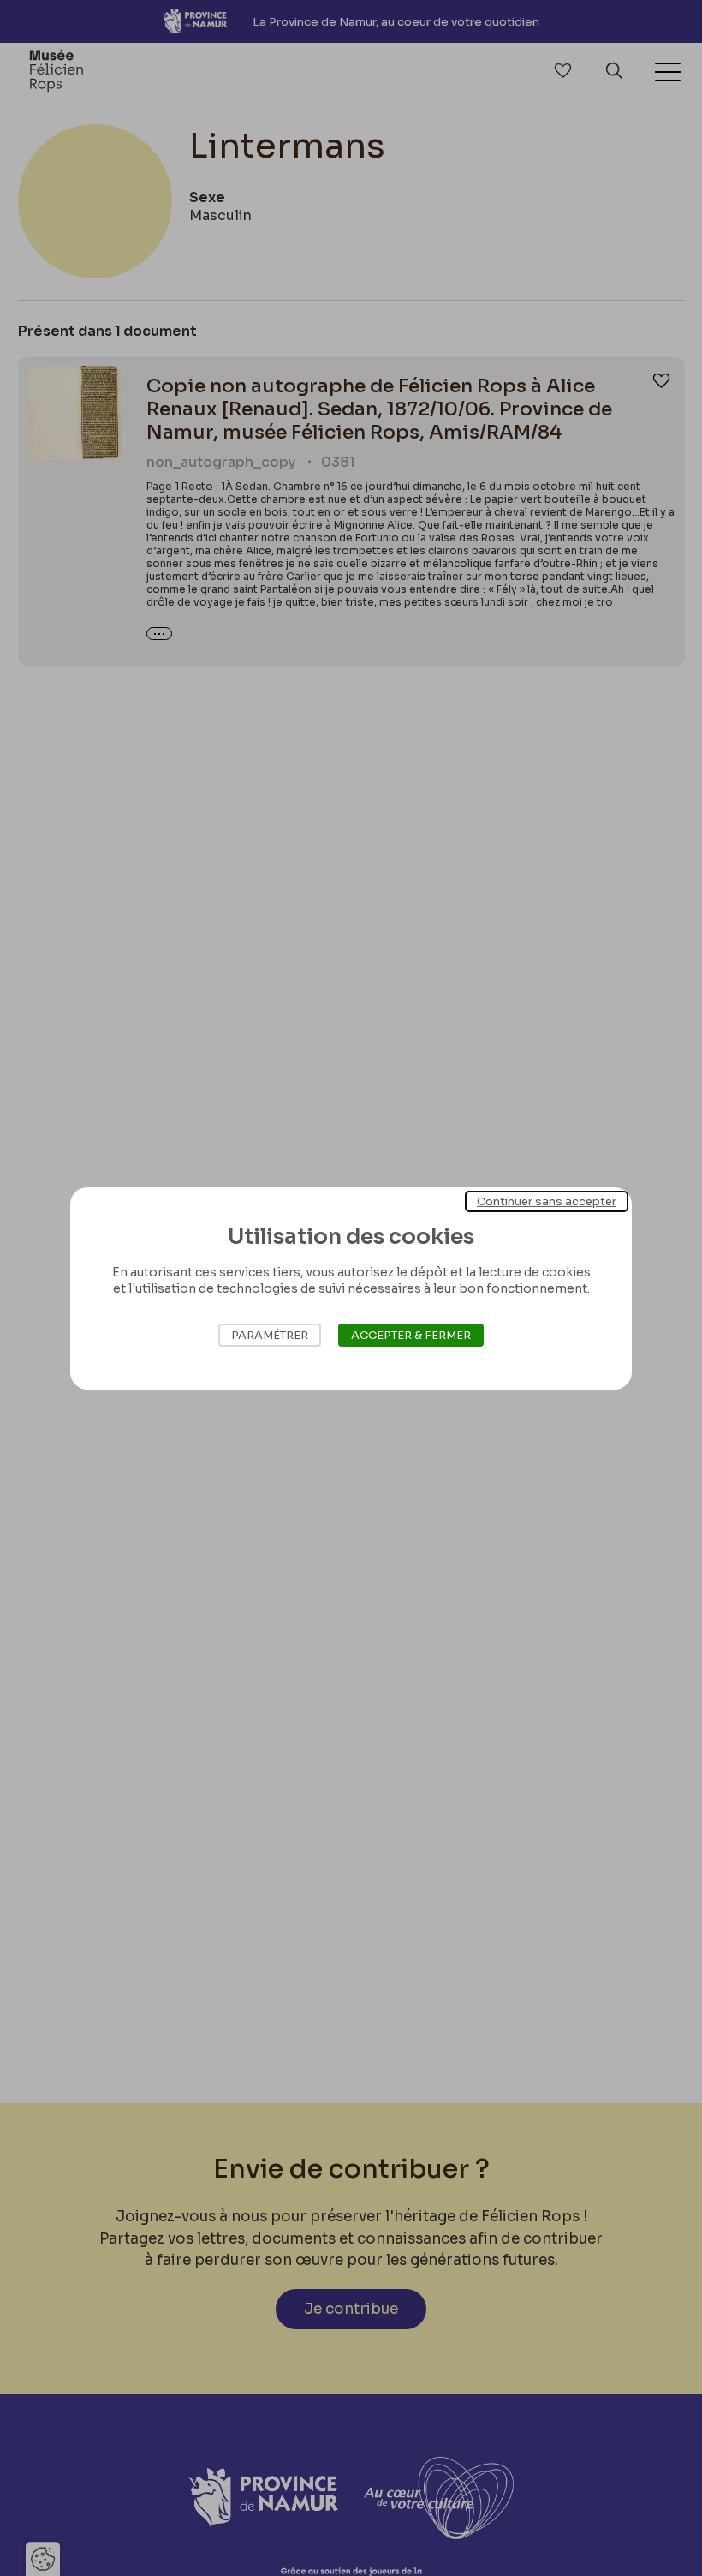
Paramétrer (270, 1335)
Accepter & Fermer (411, 1335)
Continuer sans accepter (547, 1201)
